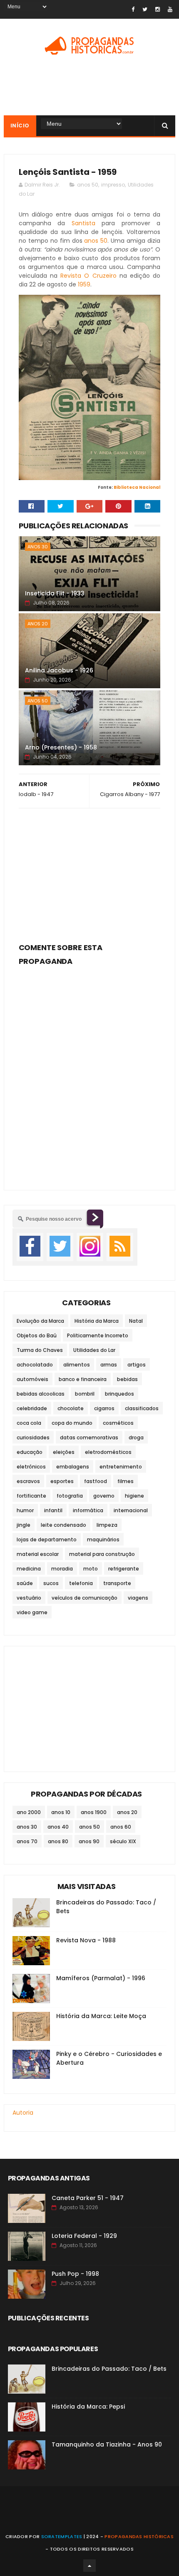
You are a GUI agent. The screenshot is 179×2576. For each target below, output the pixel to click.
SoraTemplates (62, 2536)
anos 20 (38, 624)
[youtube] (170, 9)
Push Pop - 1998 (75, 2274)
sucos (51, 1583)
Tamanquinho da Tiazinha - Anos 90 (107, 2444)
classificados (142, 1408)
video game (32, 1612)
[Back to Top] (89, 2566)
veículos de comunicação (85, 1598)
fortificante (31, 1496)
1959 (84, 284)
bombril (85, 1394)
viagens (138, 1598)
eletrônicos (31, 1467)
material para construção (102, 1554)
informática (88, 1510)
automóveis (32, 1379)
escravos (28, 1481)
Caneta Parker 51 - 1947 (88, 2198)
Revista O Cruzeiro (88, 276)
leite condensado (63, 1525)
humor (25, 1510)
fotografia (70, 1496)
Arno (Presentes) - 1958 (61, 747)
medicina (29, 1569)
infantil (53, 1510)
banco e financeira (83, 1379)
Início (20, 126)
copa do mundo (72, 1423)
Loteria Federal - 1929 (84, 2236)
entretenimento (121, 1467)
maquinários (103, 1539)
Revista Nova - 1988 (86, 1940)
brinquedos (119, 1394)
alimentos (77, 1365)
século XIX (123, 1841)
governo (104, 1496)
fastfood (96, 1481)
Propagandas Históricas (139, 2536)
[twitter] (145, 9)
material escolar (38, 1554)
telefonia (81, 1583)
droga (136, 1437)
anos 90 (89, 1841)
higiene (134, 1496)
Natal (136, 1321)
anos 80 (58, 1841)
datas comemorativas (89, 1437)
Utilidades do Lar (94, 1350)
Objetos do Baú (37, 1335)
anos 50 (88, 185)
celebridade (32, 1408)
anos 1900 (94, 1812)
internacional (131, 1510)
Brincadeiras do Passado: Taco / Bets (109, 2369)
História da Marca (97, 1321)
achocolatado (35, 1365)
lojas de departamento (47, 1539)
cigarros (104, 1408)
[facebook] (133, 9)
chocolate (71, 1408)
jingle (24, 1525)
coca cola (29, 1423)
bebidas (127, 1379)
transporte (117, 1583)
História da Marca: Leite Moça (101, 2016)
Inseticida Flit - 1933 (55, 593)
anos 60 (121, 1827)
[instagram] (158, 9)
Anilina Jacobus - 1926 (59, 670)
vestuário (29, 1598)
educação (30, 1452)
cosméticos (118, 1423)
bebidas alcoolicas (41, 1394)
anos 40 (58, 1827)
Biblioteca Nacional (137, 487)
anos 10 (61, 1812)
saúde (25, 1583)
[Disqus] (90, 1073)
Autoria (23, 2113)
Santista (83, 223)
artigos (137, 1365)
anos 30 (38, 547)
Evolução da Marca (40, 1321)
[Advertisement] (90, 873)
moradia (62, 1569)
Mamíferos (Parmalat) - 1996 (101, 1978)
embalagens (73, 1467)
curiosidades (33, 1437)
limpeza (107, 1525)
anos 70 (27, 1841)
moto (91, 1569)
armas (109, 1365)
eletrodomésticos (108, 1452)
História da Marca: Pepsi (88, 2407)
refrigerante (124, 1569)
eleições (64, 1452)
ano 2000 (29, 1812)
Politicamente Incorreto (98, 1335)
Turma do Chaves (40, 1350)
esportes (62, 1481)
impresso (113, 185)
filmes (126, 1481)
